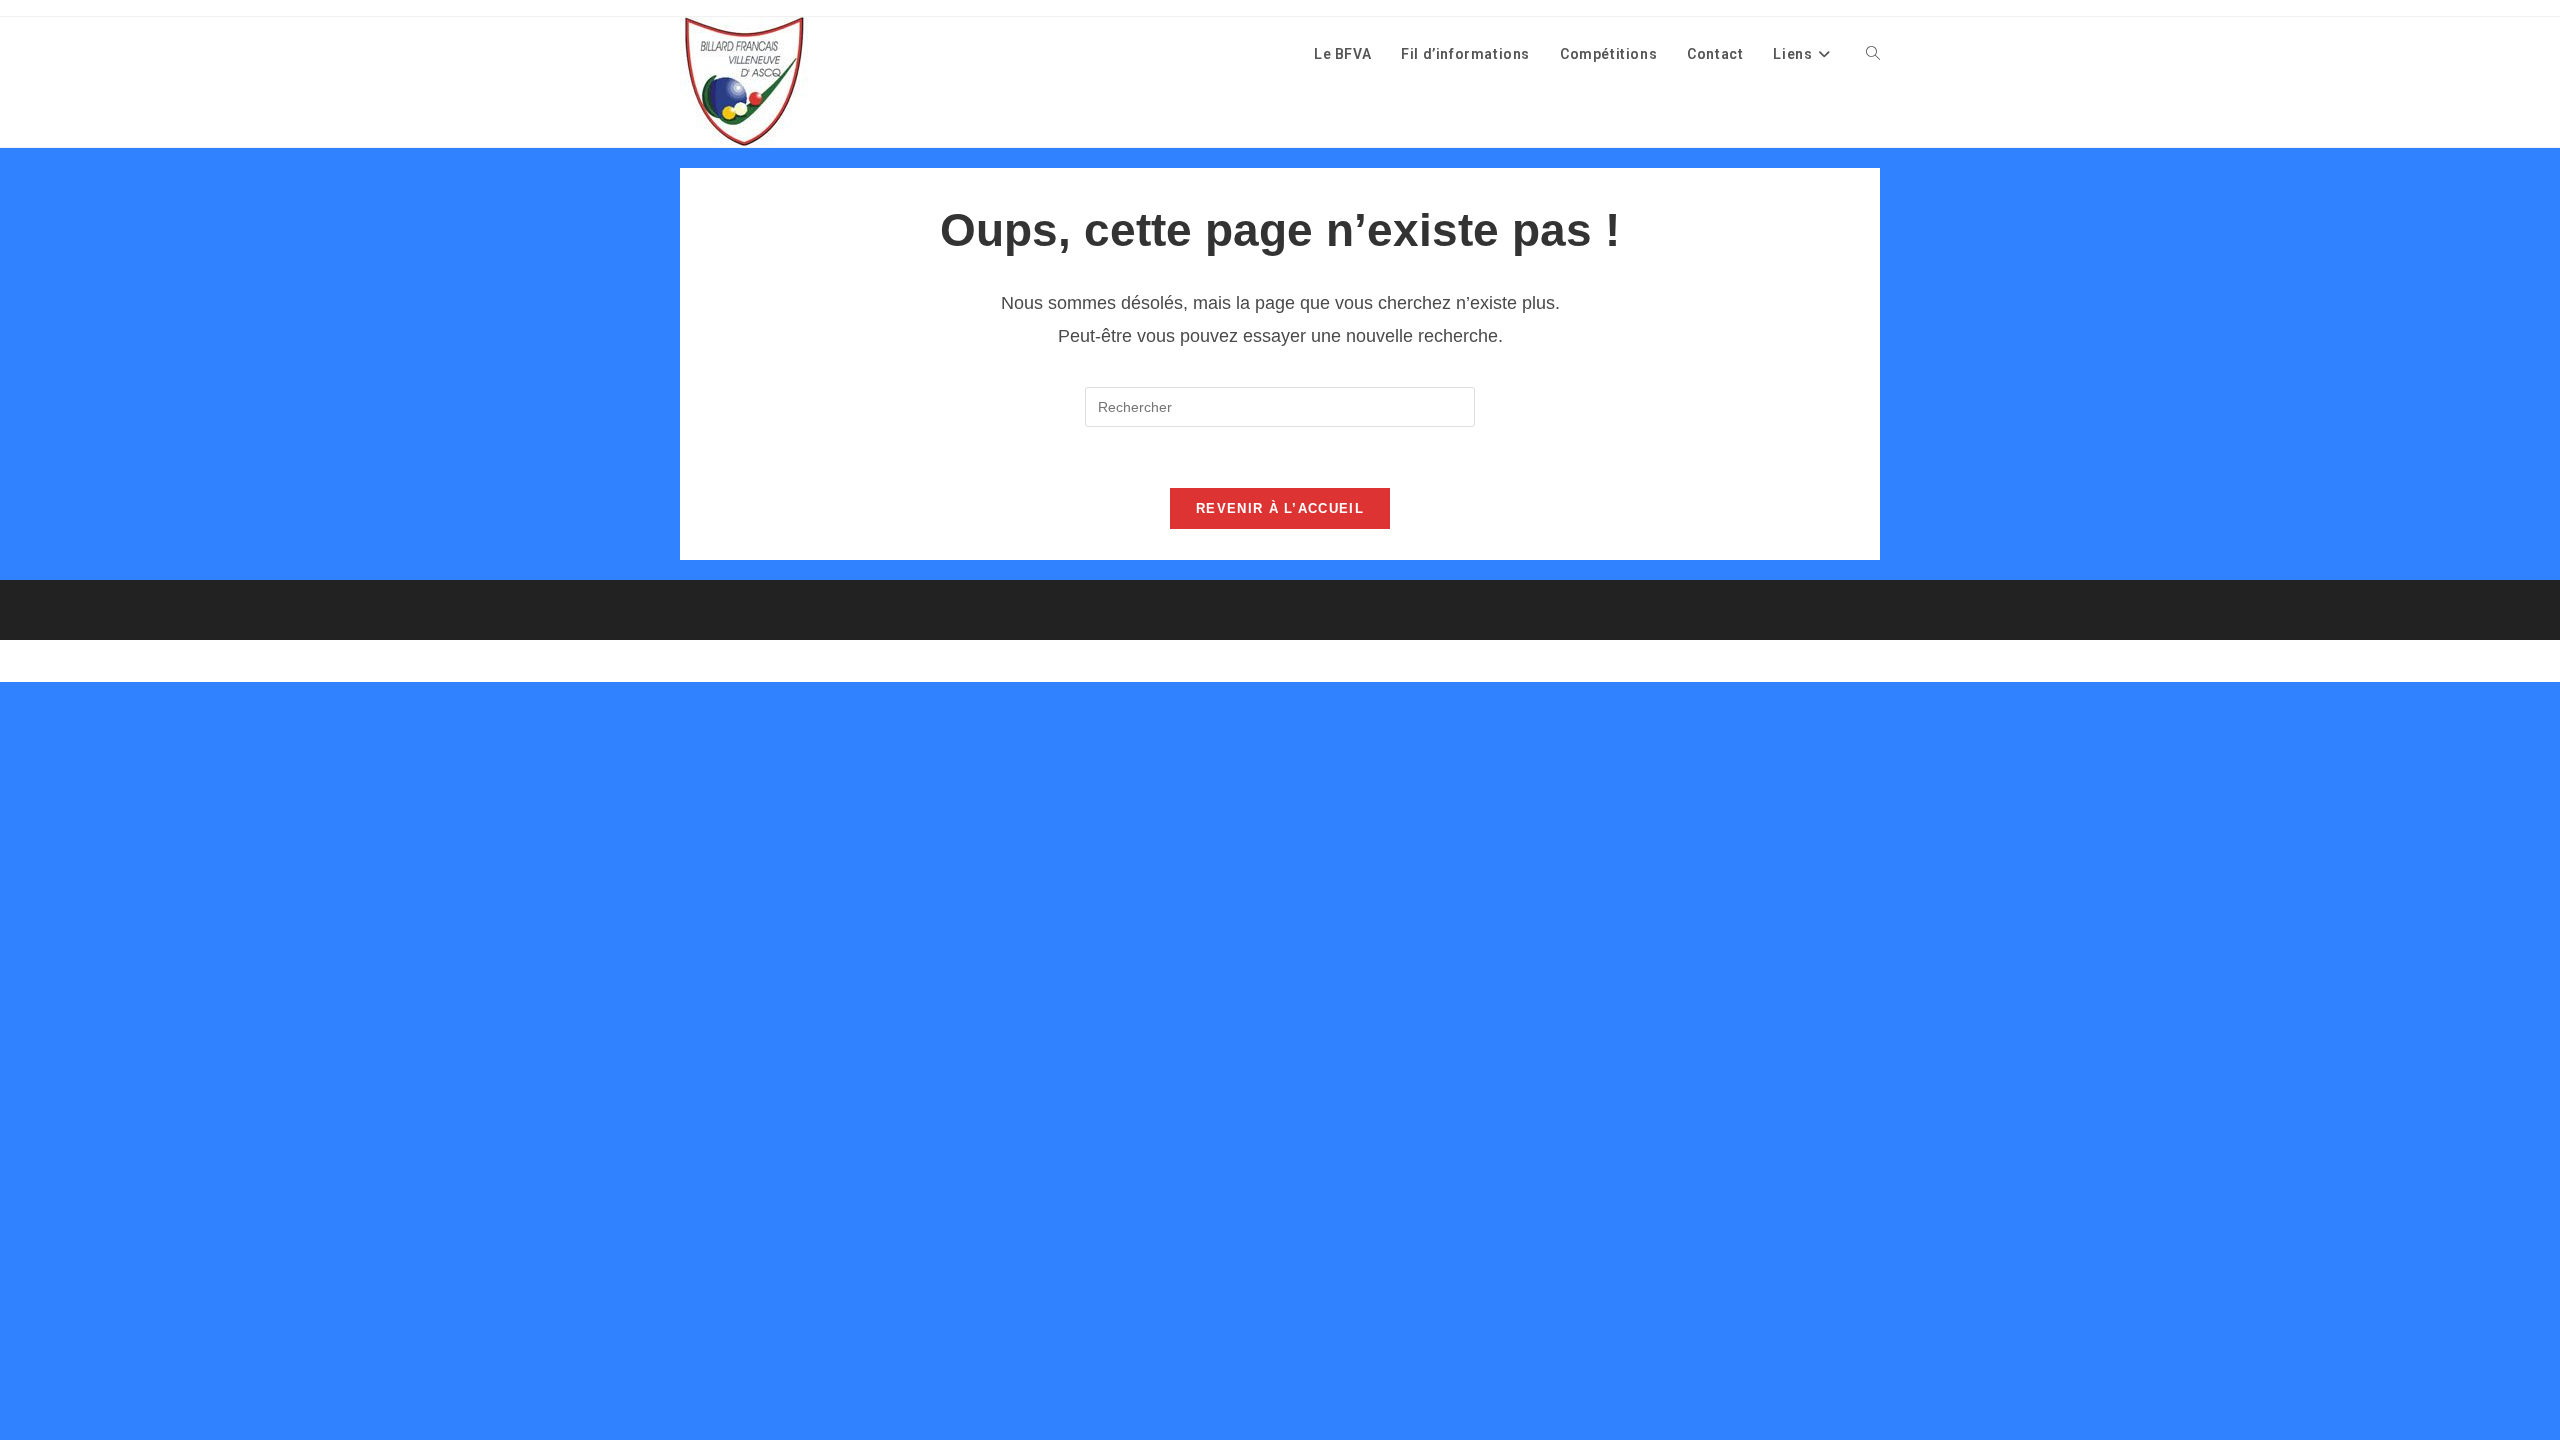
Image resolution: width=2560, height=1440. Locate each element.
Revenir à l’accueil (1280, 508)
